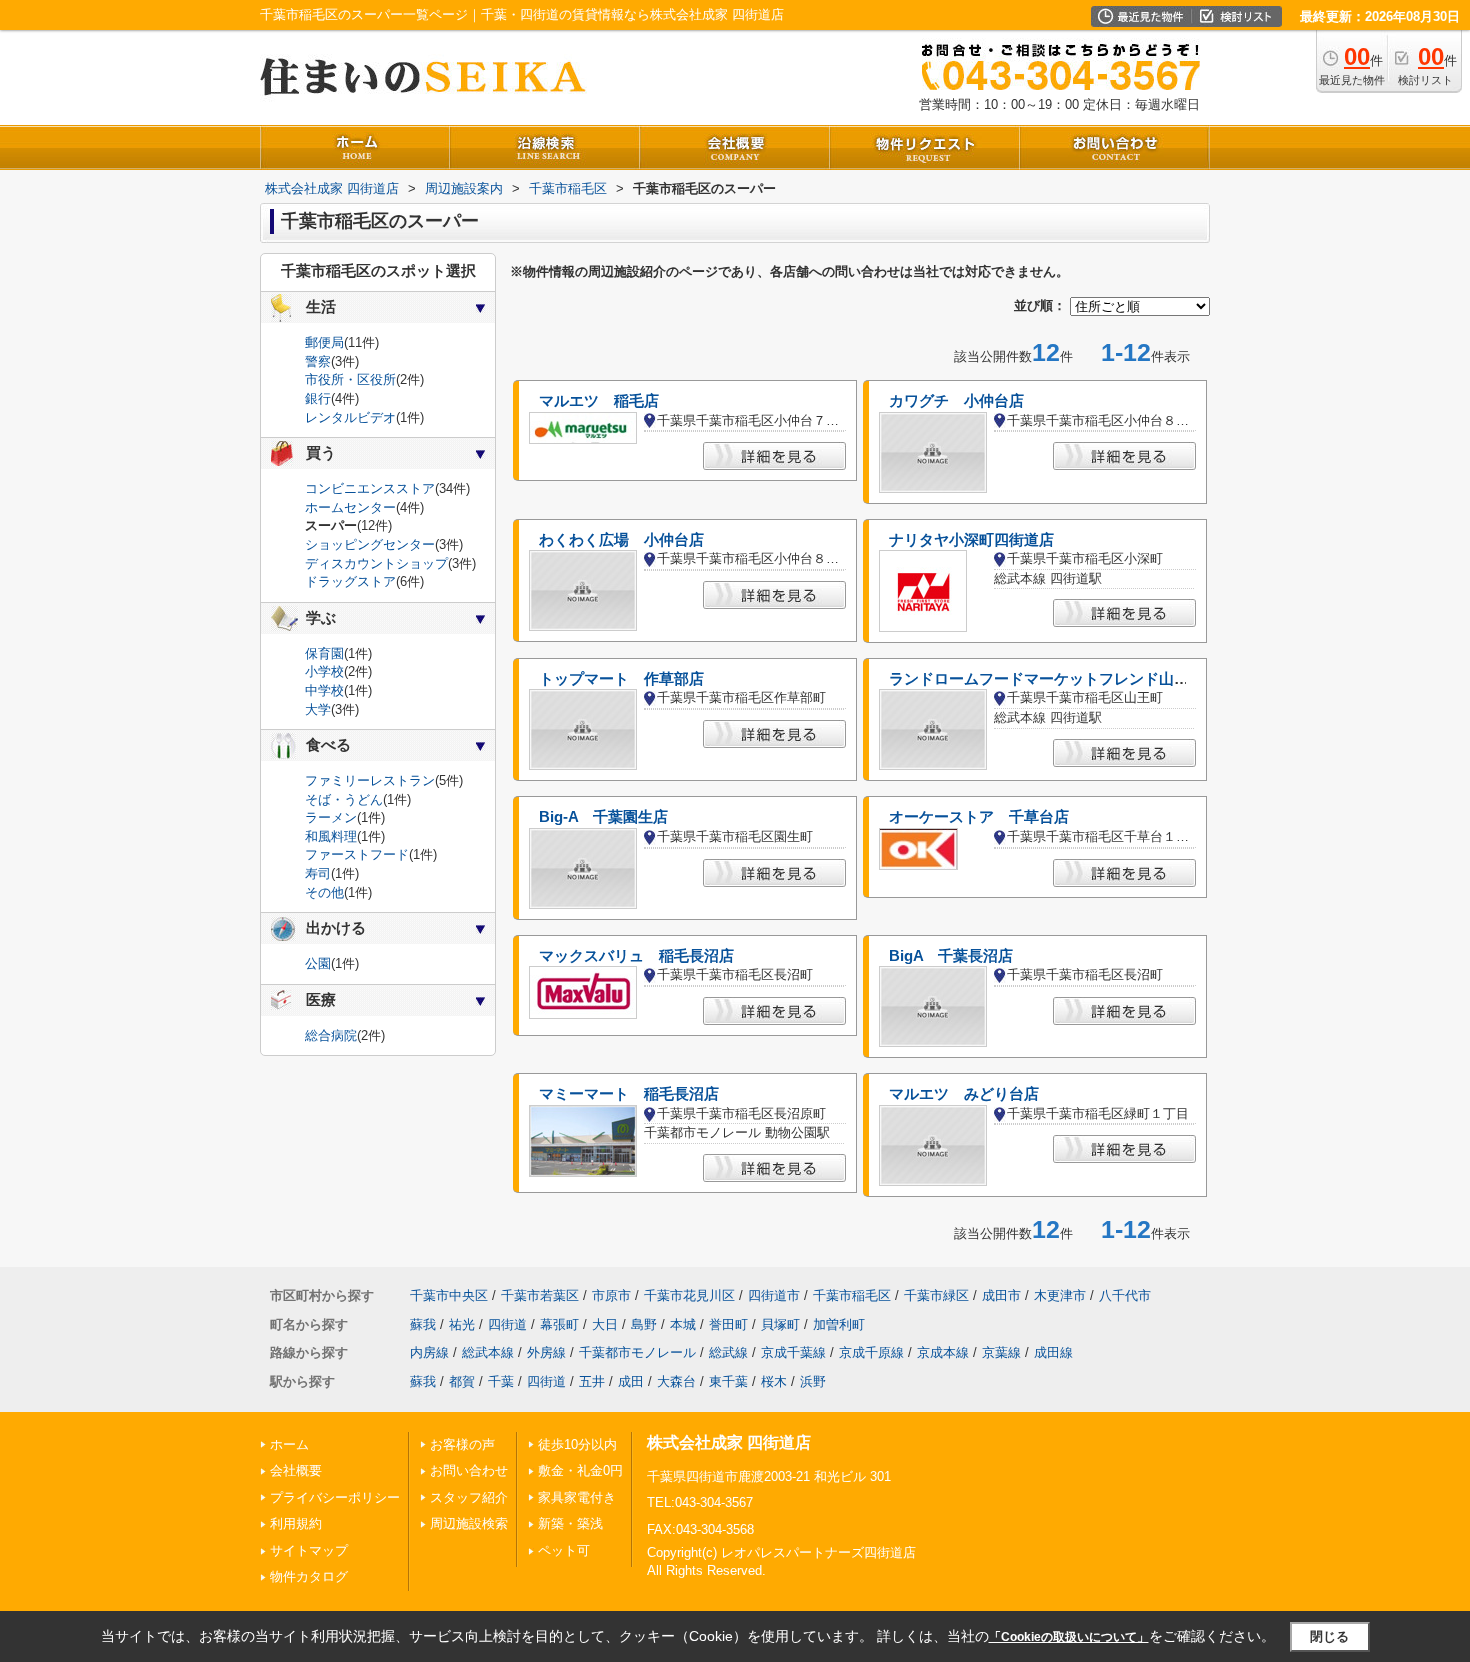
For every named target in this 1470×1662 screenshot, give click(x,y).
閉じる (1329, 1635)
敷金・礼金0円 (580, 1470)
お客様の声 (462, 1444)
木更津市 (1060, 1295)
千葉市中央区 (449, 1295)
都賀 (462, 1381)
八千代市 (1125, 1295)
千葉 (501, 1381)
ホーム (289, 1444)
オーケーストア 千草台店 (979, 817)
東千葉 (728, 1381)
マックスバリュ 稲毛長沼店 (636, 956)
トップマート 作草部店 (621, 679)
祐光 (462, 1324)
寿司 (318, 873)
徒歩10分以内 (577, 1444)
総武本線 (488, 1352)
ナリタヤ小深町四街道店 (971, 540)
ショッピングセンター (370, 544)
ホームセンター (350, 507)
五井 (592, 1381)
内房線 (429, 1352)
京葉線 (1001, 1352)
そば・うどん (344, 799)
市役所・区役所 (350, 379)
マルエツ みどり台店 (964, 1094)
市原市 (611, 1295)
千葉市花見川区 (689, 1295)
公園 (318, 963)
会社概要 (296, 1470)
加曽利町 (839, 1324)
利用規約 (296, 1523)
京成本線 (943, 1352)
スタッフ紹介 (469, 1497)
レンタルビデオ (350, 417)
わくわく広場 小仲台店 (621, 540)
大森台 (676, 1381)
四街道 (507, 1324)
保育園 (324, 653)
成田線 (1053, 1352)
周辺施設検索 (469, 1523)
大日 (605, 1324)
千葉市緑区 (936, 1295)
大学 (318, 709)
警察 (318, 361)
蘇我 (423, 1324)
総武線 (728, 1352)
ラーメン (331, 817)
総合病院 (331, 1035)
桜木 (774, 1381)
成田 (631, 1381)
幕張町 (559, 1324)
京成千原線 (871, 1352)
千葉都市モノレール (637, 1352)
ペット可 (564, 1550)
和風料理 (331, 836)
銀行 (318, 398)
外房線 (546, 1352)
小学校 (324, 671)
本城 (683, 1324)
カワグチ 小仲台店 (956, 401)
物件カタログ (309, 1576)
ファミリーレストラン (370, 780)
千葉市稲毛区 (852, 1295)
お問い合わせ (469, 1470)
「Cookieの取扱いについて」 (1069, 1637)
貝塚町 (780, 1324)
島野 (644, 1324)
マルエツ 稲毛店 (599, 401)
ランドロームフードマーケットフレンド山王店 (1046, 679)
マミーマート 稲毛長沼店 (629, 1094)
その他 (324, 892)
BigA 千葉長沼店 (951, 956)
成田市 (1001, 1295)
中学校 (324, 690)
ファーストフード (357, 854)
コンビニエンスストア (370, 488)
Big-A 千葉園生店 (603, 817)
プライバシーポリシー (335, 1497)
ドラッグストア (350, 581)
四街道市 (774, 1295)
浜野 (813, 1381)
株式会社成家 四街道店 (729, 1442)
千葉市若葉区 (540, 1295)
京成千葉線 (793, 1352)
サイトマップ (309, 1550)
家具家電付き (577, 1497)
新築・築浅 (570, 1523)
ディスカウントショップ (376, 563)
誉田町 (728, 1324)
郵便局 (324, 342)
